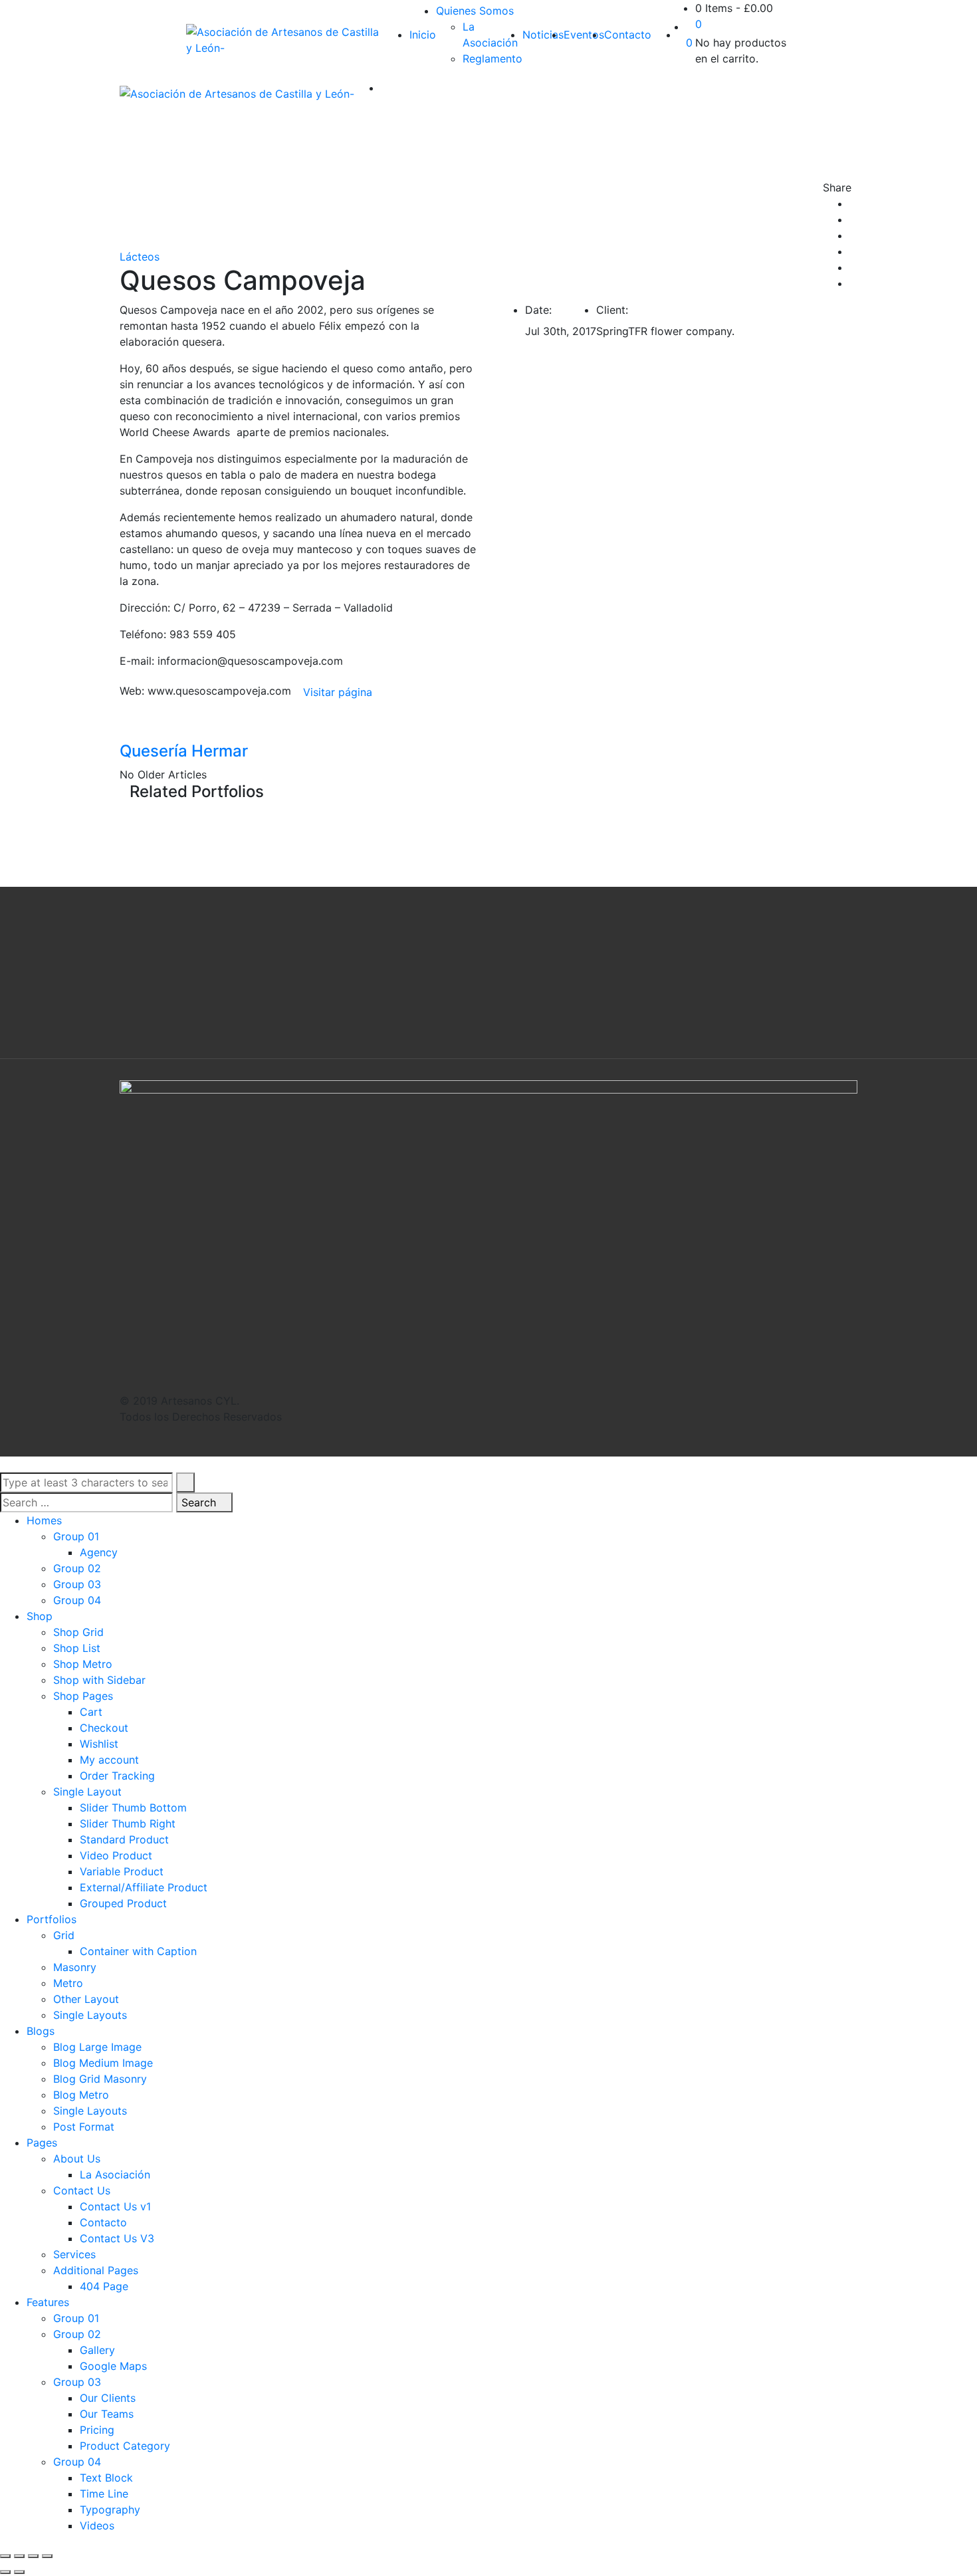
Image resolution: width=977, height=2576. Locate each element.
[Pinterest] (853, 283)
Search (200, 1502)
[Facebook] (853, 203)
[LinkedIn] (853, 251)
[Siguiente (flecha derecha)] (19, 2572)
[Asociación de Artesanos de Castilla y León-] (284, 40)
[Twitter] (853, 219)
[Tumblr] (853, 267)
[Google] (853, 235)
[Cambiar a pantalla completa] (33, 2556)
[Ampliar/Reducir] (47, 2556)
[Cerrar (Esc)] (5, 2556)
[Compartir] (19, 2556)
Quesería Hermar (184, 751)
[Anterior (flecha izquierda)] (5, 2572)
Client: (612, 310)
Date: (538, 310)
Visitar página (338, 692)
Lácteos (140, 257)
